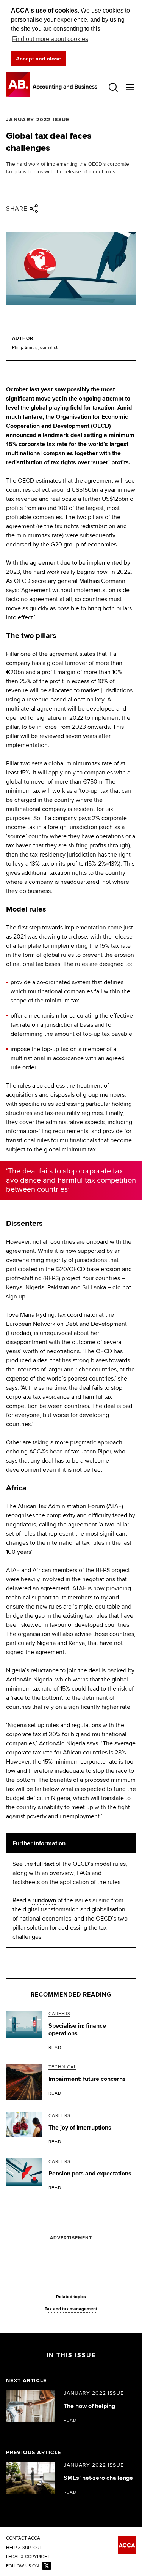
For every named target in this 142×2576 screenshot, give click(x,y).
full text (44, 1864)
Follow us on (23, 2566)
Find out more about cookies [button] (50, 39)
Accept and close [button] (38, 59)
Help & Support (24, 2548)
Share (17, 209)
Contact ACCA (23, 2538)
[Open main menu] (130, 87)
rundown (44, 1900)
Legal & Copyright (28, 2557)
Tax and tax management (71, 2309)
